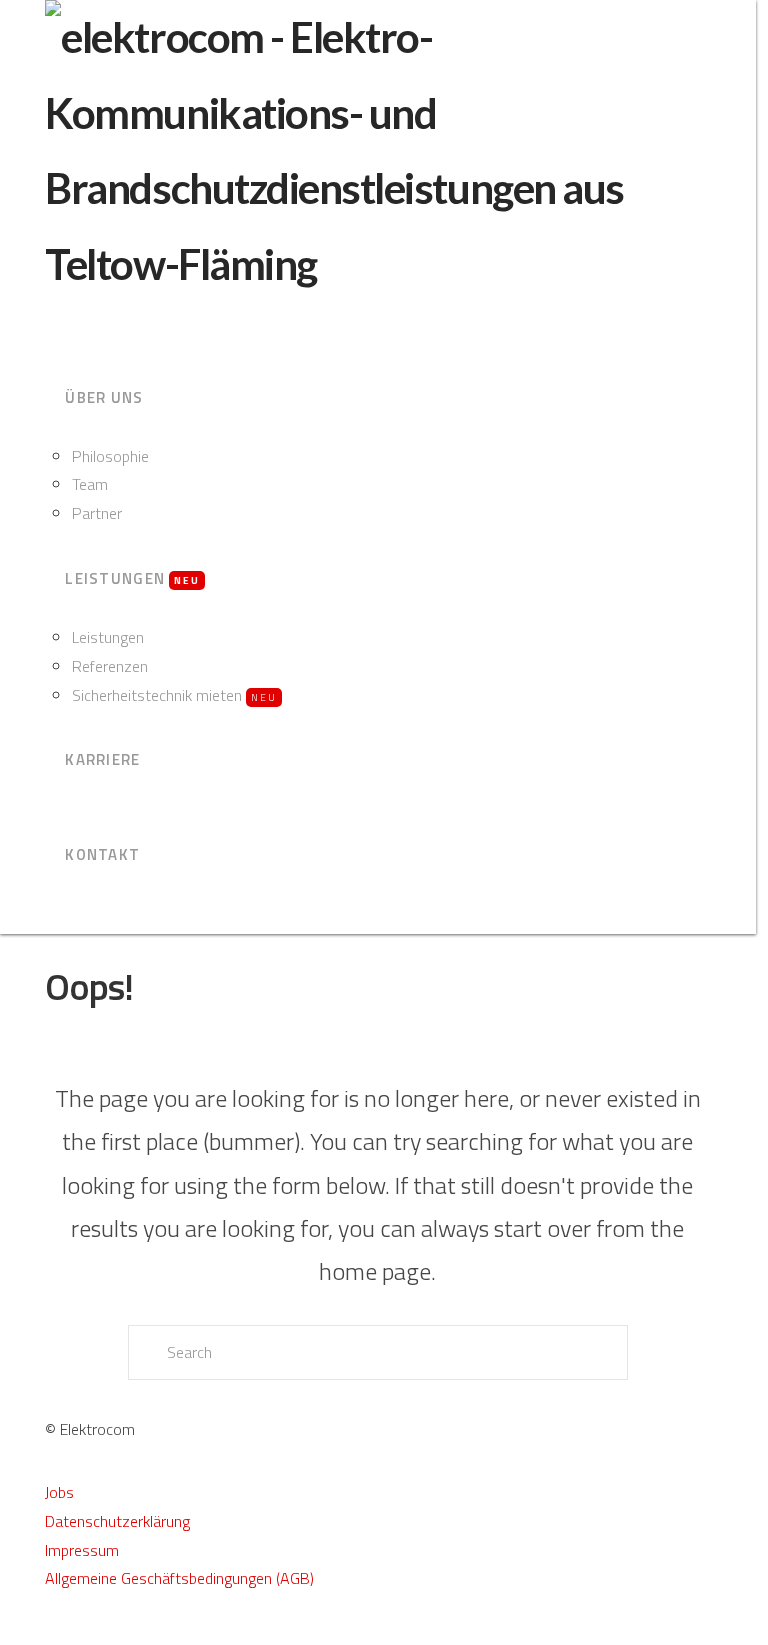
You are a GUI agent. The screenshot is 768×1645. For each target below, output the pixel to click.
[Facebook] (51, 1637)
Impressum (82, 1550)
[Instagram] (75, 1637)
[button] (54, 323)
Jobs (59, 1492)
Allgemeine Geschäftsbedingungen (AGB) (179, 1578)
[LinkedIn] (63, 1637)
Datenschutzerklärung (117, 1521)
